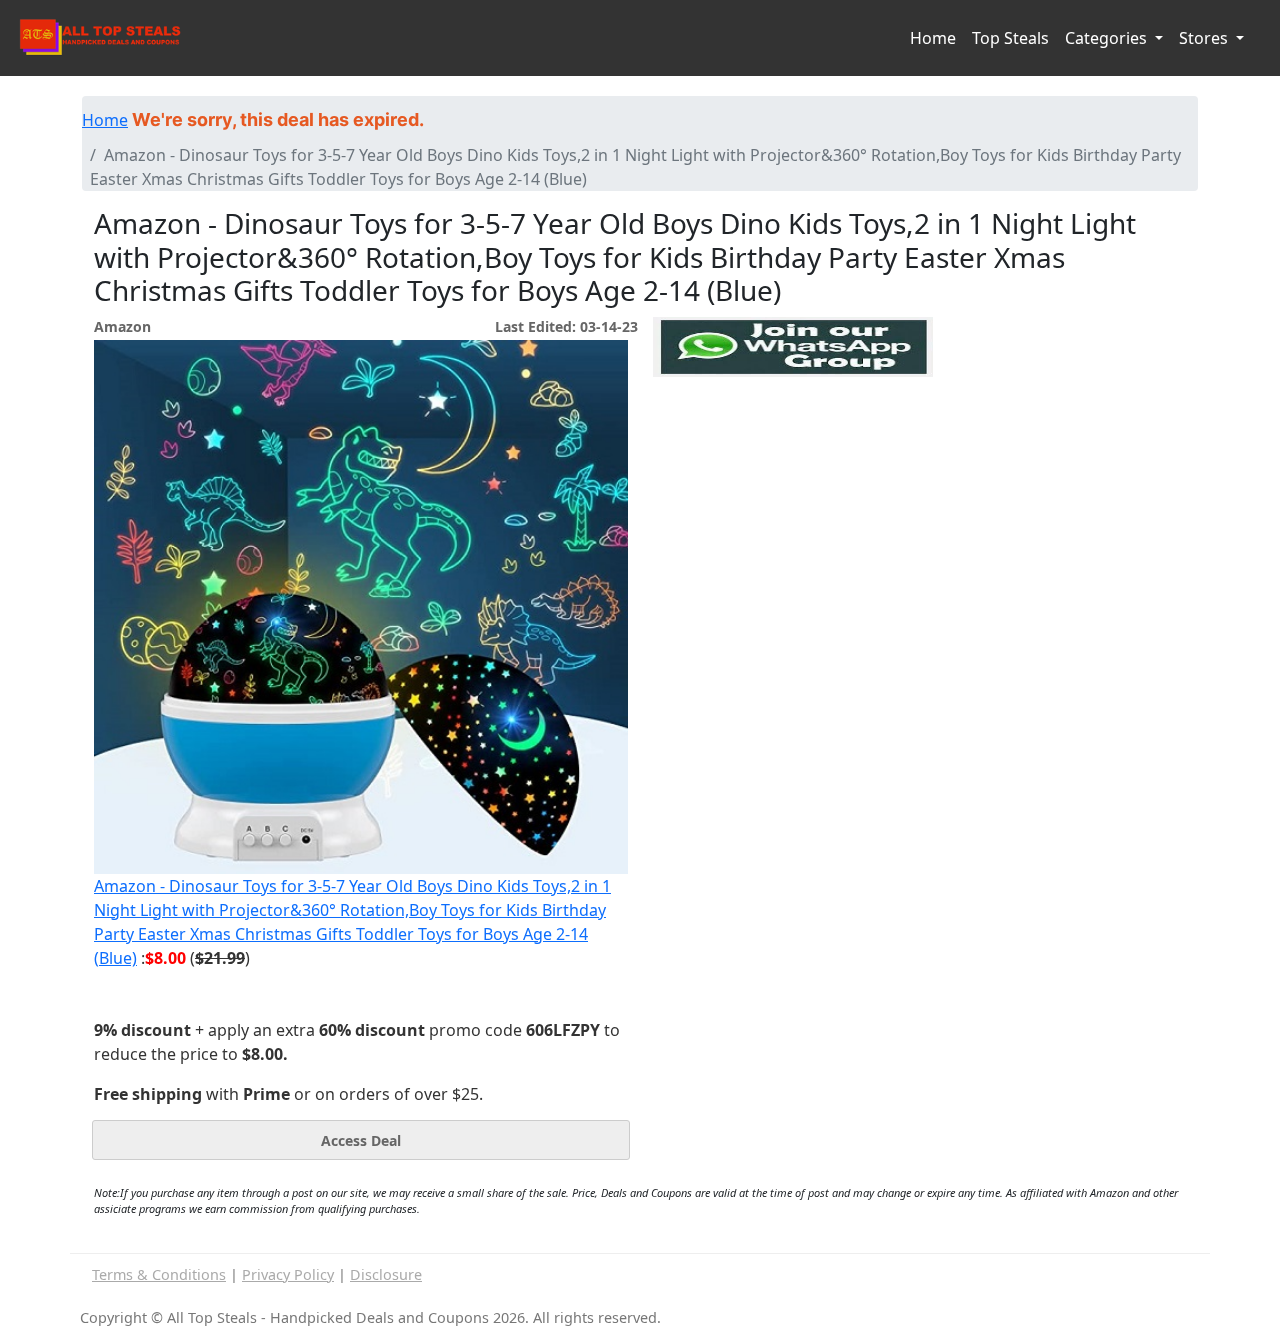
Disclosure (386, 1274)
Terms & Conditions (159, 1274)
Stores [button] (1205, 38)
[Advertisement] (793, 469)
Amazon (122, 326)
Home (933, 38)
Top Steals (1010, 38)
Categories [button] (1108, 38)
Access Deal (361, 1140)
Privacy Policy (288, 1274)
